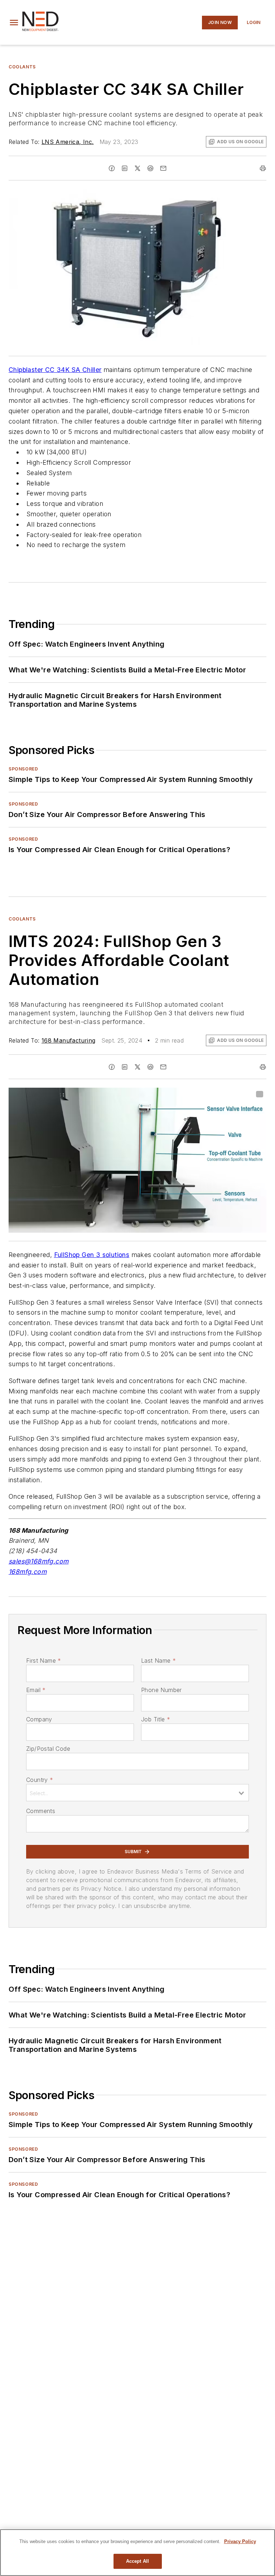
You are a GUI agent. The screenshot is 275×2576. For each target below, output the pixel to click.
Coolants (22, 67)
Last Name (158, 1661)
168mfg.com (28, 1572)
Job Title (156, 1719)
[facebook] (112, 168)
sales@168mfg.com (38, 1561)
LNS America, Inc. (68, 142)
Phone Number (161, 1690)
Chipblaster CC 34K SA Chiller (55, 370)
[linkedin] (125, 168)
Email (36, 1690)
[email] (163, 168)
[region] (137, 2553)
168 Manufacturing (69, 1040)
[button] (14, 23)
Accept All (137, 2561)
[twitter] (137, 168)
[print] (263, 168)
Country (40, 1780)
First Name (44, 1661)
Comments (41, 1811)
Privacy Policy (240, 2541)
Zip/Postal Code (48, 1749)
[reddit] (150, 168)
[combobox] (137, 1793)
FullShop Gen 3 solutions (92, 1255)
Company (39, 1719)
